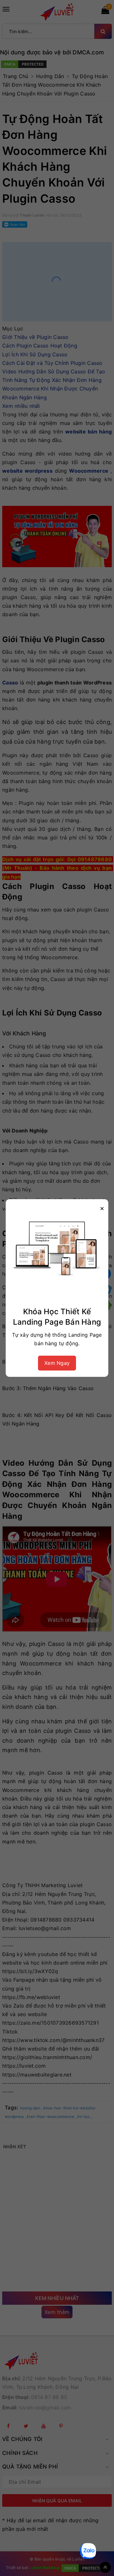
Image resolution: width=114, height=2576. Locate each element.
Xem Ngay (57, 1363)
